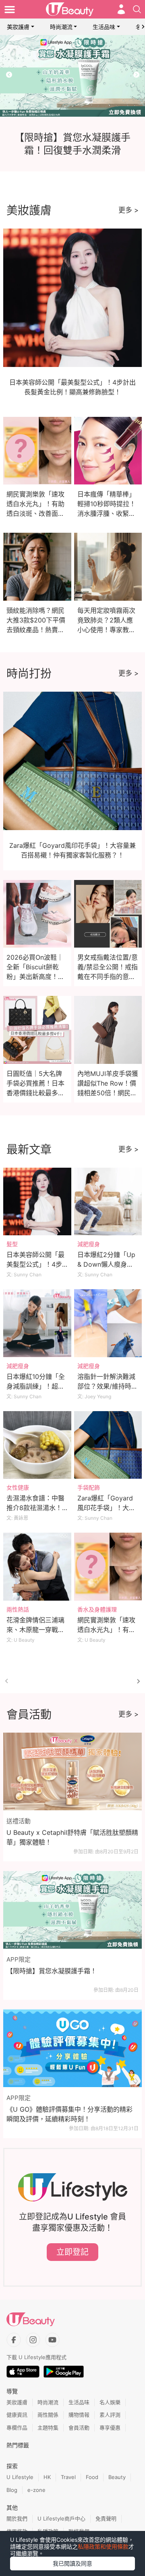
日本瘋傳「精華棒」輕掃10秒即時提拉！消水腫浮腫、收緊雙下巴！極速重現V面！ (107, 513)
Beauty (117, 2477)
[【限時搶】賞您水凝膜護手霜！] (72, 1910)
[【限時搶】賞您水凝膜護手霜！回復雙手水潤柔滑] (72, 76)
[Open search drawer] (137, 9)
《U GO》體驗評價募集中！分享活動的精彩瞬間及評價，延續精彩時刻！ (69, 2114)
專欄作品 (17, 2428)
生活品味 (104, 27)
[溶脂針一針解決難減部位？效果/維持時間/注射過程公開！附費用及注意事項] (108, 1323)
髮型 (12, 1244)
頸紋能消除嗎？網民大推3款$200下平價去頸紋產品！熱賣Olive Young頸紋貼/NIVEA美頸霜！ (36, 630)
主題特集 (48, 2428)
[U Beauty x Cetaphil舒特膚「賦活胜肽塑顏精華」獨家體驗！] (72, 1772)
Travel (68, 2477)
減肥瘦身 (89, 1244)
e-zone (36, 2490)
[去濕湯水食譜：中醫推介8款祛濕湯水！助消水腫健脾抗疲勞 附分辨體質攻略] (37, 1445)
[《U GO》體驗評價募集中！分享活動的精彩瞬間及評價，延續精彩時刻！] (72, 2048)
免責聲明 (106, 2518)
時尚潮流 (61, 27)
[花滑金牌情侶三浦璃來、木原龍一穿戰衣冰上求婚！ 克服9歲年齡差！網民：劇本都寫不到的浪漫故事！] (37, 1567)
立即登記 (72, 2252)
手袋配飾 (89, 1487)
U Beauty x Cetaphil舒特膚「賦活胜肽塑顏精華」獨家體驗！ (72, 1837)
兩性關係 (48, 2415)
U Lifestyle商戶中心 (61, 2518)
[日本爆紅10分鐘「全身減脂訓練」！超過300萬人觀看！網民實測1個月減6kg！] (37, 1323)
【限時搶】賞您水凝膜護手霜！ (52, 1971)
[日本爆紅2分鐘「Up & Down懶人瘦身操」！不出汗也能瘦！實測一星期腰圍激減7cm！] (108, 1202)
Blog (12, 2490)
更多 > (128, 210)
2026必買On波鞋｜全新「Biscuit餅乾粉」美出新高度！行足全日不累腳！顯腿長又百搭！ (35, 977)
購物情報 (79, 2415)
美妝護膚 (18, 27)
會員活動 (79, 2428)
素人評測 (110, 2415)
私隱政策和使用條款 (103, 2546)
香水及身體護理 (97, 1609)
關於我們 (17, 2518)
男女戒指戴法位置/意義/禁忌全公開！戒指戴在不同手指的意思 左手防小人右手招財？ (108, 977)
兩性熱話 (18, 1609)
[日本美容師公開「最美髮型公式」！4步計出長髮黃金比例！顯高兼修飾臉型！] (37, 1202)
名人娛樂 (110, 2402)
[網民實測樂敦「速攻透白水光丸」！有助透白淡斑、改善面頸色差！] (108, 1567)
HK (47, 2477)
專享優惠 (110, 2428)
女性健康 (18, 1487)
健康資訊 (17, 2415)
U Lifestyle (20, 2477)
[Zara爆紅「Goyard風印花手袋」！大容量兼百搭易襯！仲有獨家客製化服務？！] (108, 1445)
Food (92, 2477)
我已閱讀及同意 (72, 2563)
